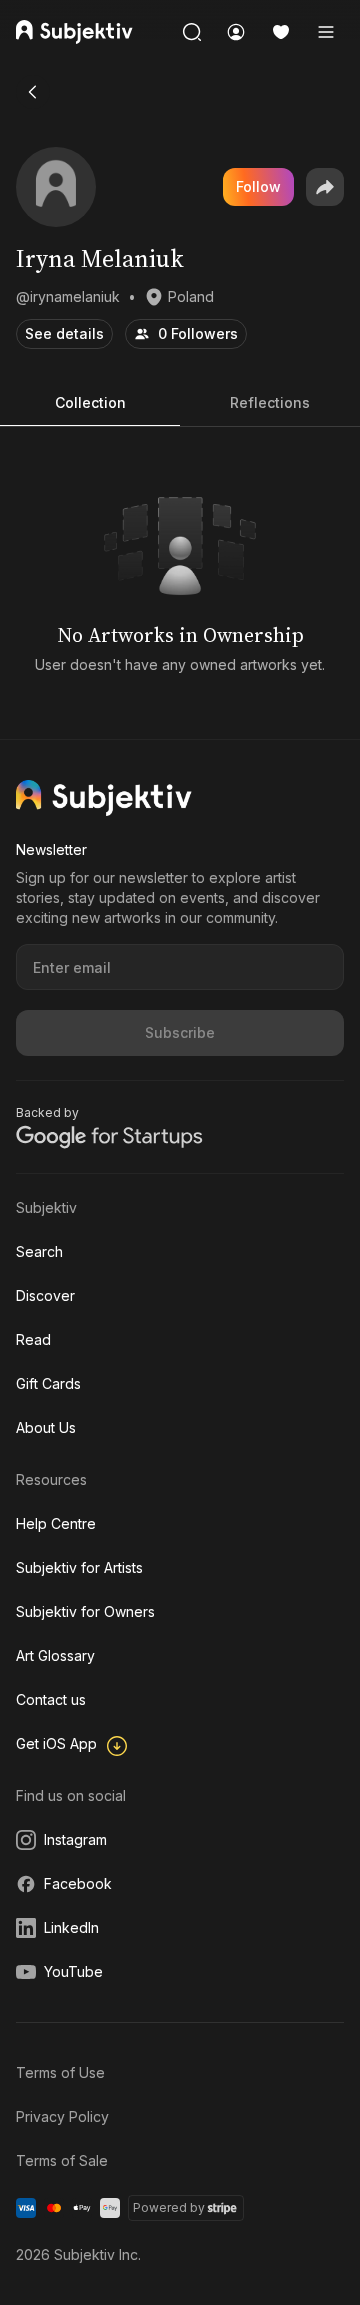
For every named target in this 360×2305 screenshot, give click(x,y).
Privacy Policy (62, 2116)
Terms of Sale (62, 2160)
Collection (90, 402)
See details (64, 333)
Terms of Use (60, 2072)
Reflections (270, 402)
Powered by (169, 2207)
